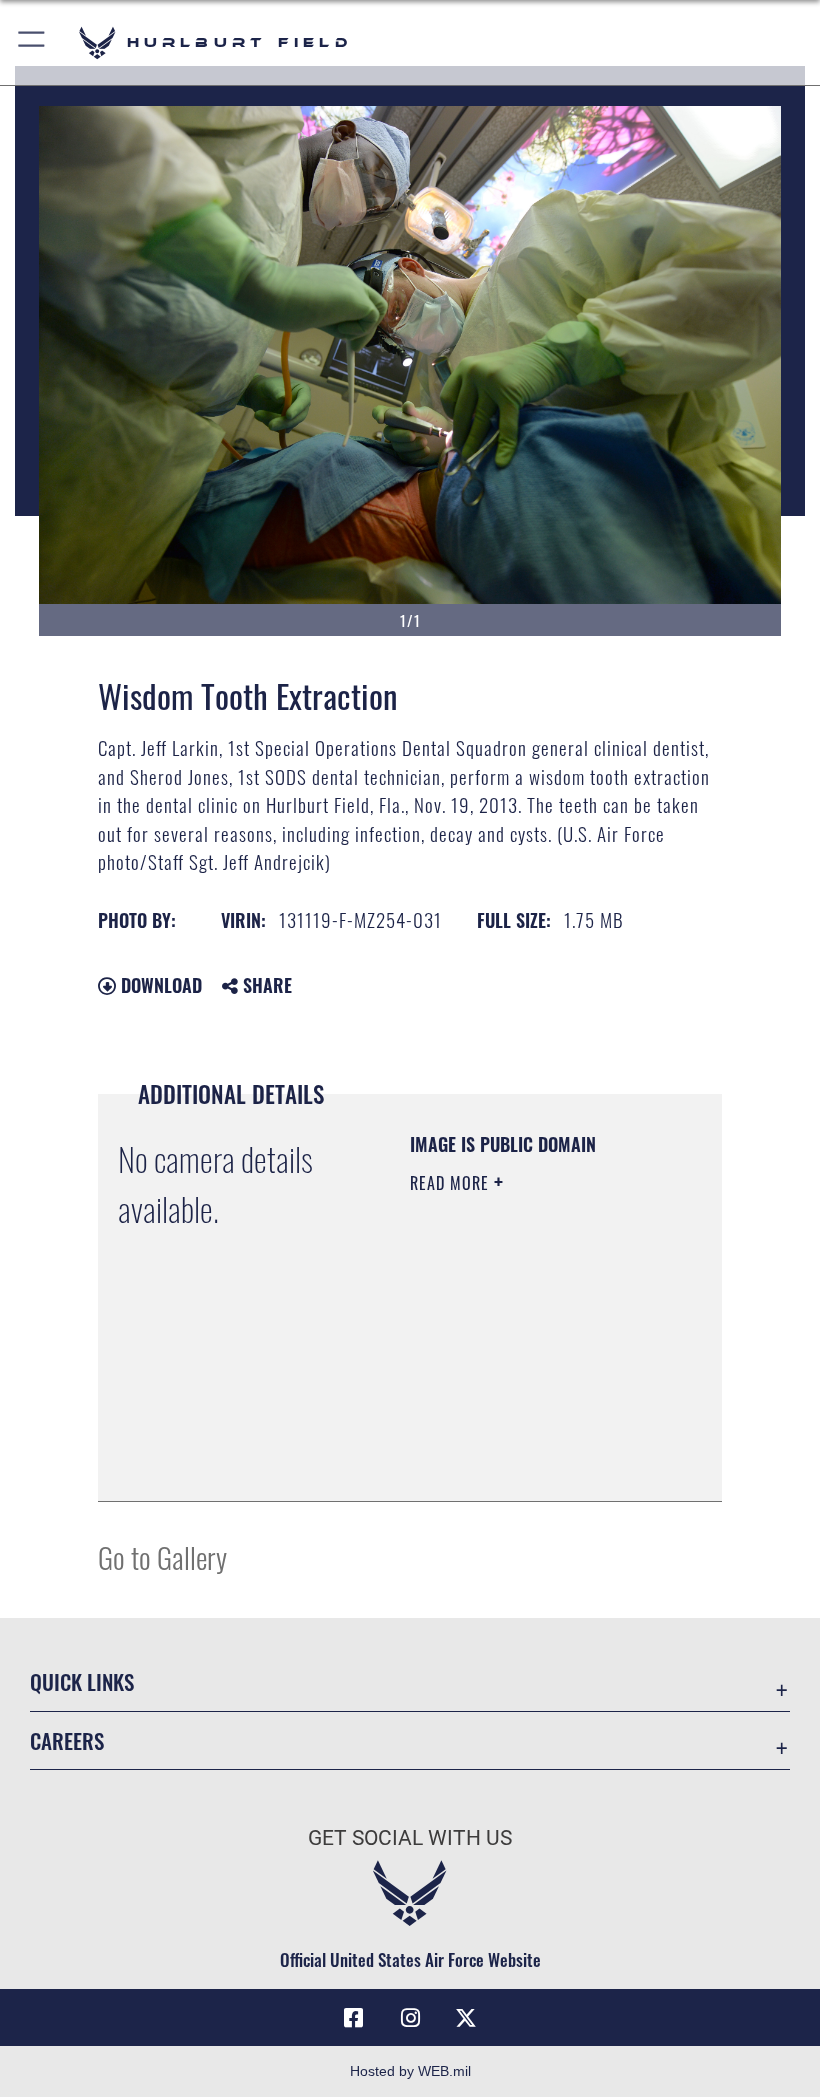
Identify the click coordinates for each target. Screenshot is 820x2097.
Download (159, 985)
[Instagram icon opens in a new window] (410, 2018)
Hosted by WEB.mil (410, 2071)
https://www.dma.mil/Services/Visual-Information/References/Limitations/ (531, 1464)
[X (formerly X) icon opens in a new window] (466, 2018)
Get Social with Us (410, 1838)
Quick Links (82, 1681)
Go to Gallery (162, 1556)
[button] (32, 42)
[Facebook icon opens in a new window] (354, 2018)
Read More (452, 1183)
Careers (67, 1740)
